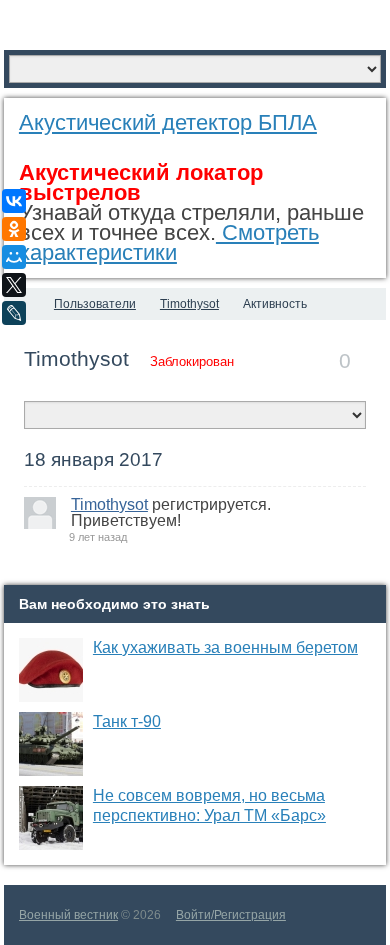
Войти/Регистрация (231, 915)
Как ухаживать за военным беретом (225, 647)
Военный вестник (68, 915)
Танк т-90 (127, 721)
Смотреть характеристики (169, 242)
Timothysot (76, 358)
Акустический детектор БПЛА (168, 122)
